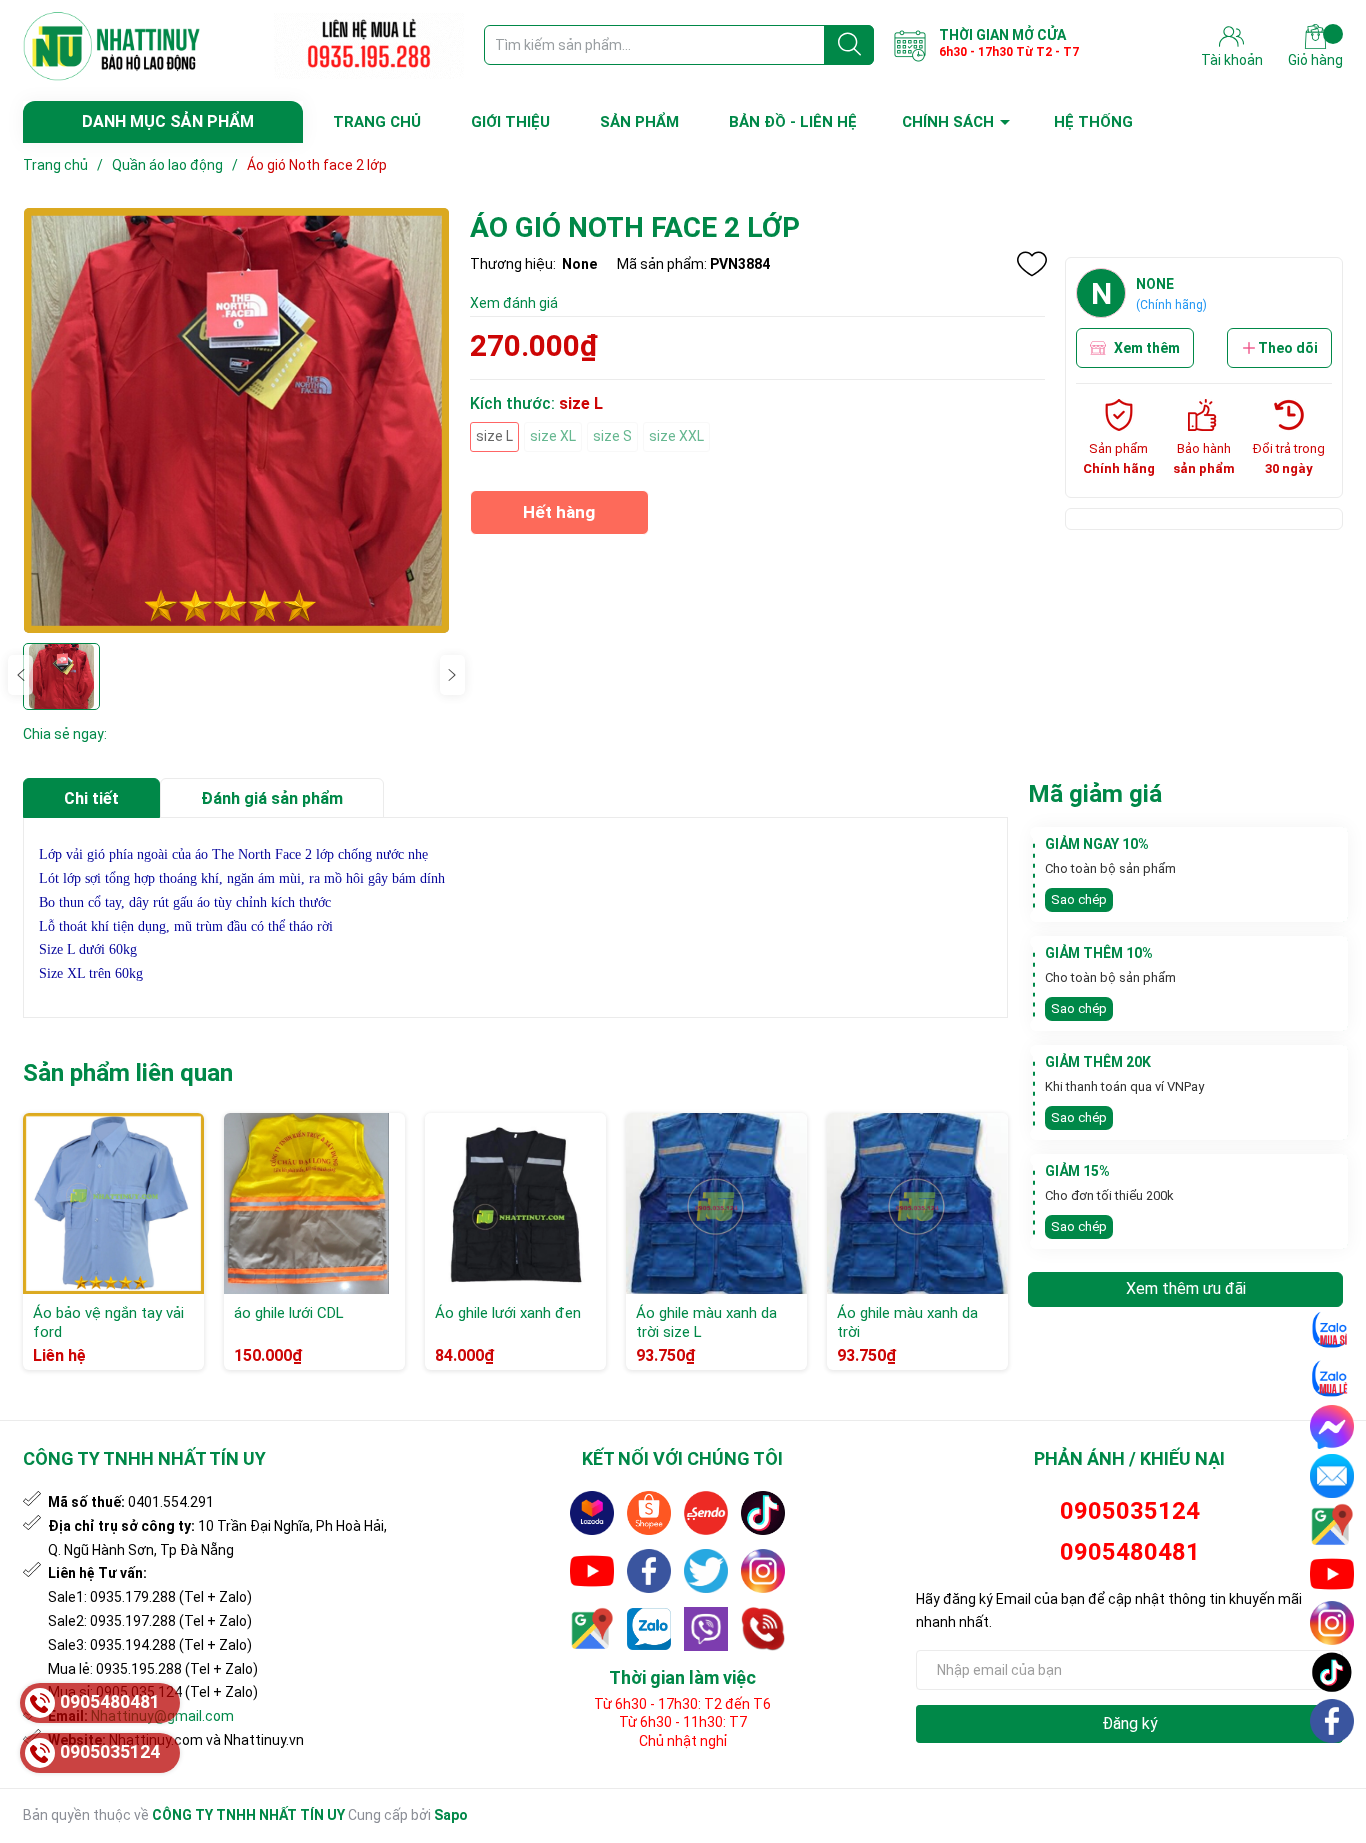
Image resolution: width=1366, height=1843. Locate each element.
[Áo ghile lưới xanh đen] (515, 1203)
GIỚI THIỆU (510, 122)
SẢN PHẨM (639, 122)
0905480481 (1130, 1552)
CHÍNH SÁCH (948, 122)
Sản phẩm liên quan (128, 1073)
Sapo (451, 1815)
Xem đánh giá (514, 303)
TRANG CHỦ (377, 122)
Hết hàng (559, 518)
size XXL (676, 436)
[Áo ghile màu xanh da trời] (917, 1203)
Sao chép (1079, 899)
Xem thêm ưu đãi (1186, 1288)
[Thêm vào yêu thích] (1032, 264)
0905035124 (1130, 1511)
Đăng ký (1130, 1723)
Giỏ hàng (1315, 60)
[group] (236, 420)
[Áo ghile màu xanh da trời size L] (716, 1203)
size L (494, 436)
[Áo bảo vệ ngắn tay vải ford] (113, 1203)
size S (612, 436)
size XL (553, 436)
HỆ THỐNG (1093, 122)
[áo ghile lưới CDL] (314, 1203)
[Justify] (849, 45)
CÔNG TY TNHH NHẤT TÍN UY (248, 1815)
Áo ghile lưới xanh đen (508, 1313)
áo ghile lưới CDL (289, 1313)
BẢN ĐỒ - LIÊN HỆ (793, 122)
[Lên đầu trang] (1333, 1768)
